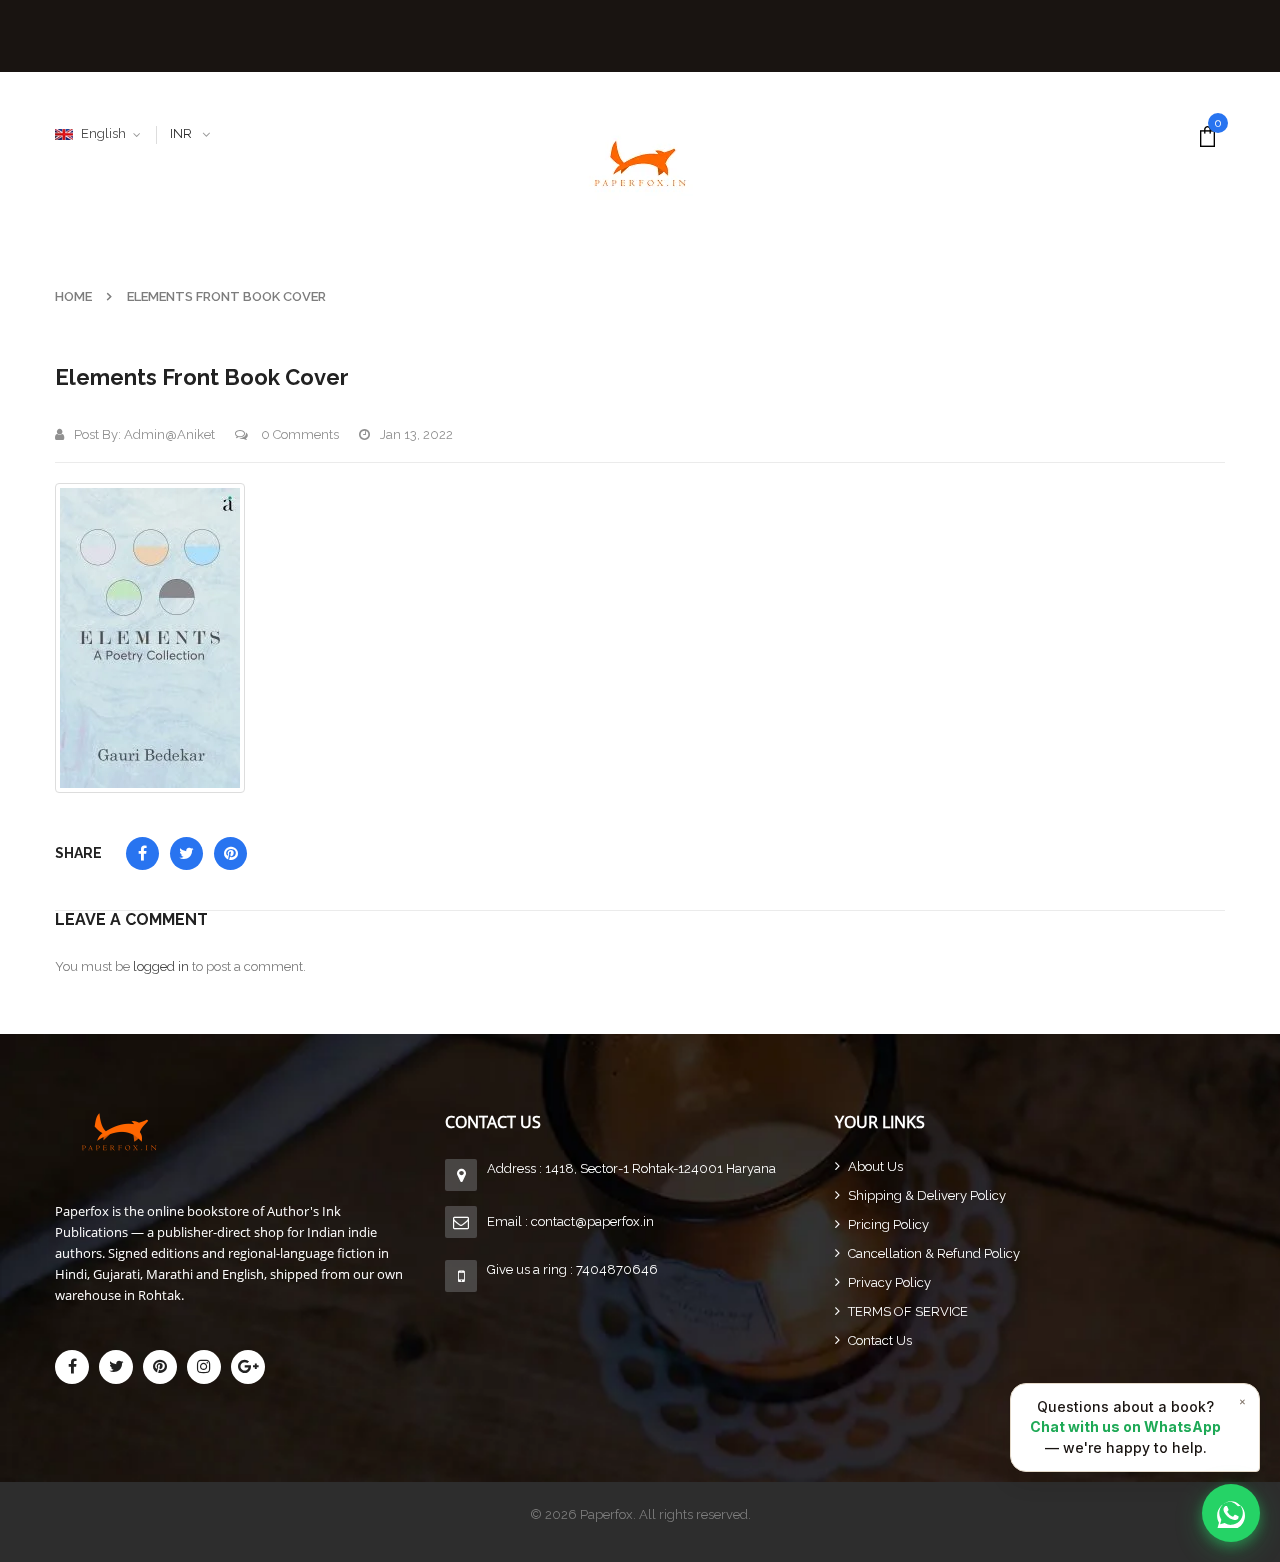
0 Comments (298, 434)
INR (181, 133)
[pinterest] (160, 1367)
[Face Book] (72, 1367)
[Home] (250, 1131)
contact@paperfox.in (592, 1221)
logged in (161, 966)
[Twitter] (116, 1367)
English (103, 133)
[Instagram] (204, 1367)
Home (73, 296)
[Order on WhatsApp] (1231, 1513)
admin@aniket (169, 434)
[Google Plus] (248, 1367)
